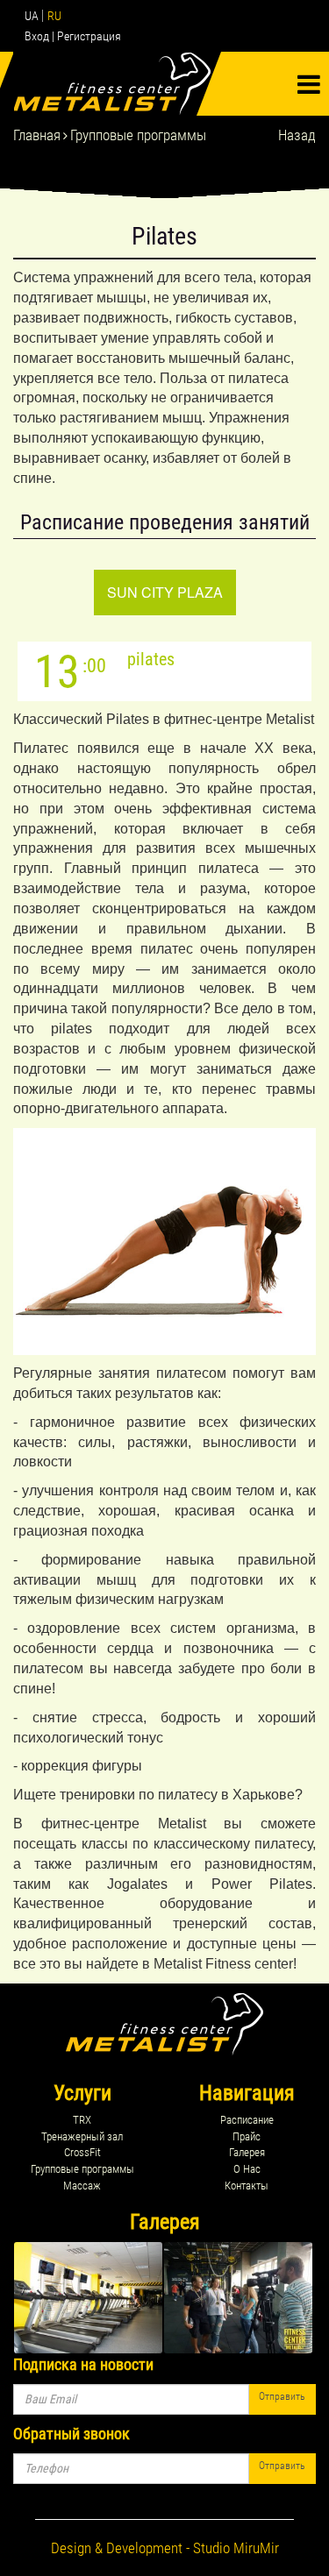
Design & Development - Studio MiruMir (165, 2548)
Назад (297, 135)
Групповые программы (138, 135)
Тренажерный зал (82, 2136)
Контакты (247, 2186)
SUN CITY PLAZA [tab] (165, 592)
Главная (37, 135)
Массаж (82, 2186)
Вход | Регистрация (73, 36)
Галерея (247, 2152)
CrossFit (82, 2152)
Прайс (247, 2136)
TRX (82, 2120)
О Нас (247, 2169)
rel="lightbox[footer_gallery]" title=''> (88, 2298)
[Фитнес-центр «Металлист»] (117, 84)
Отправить (282, 2396)
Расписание (247, 2120)
